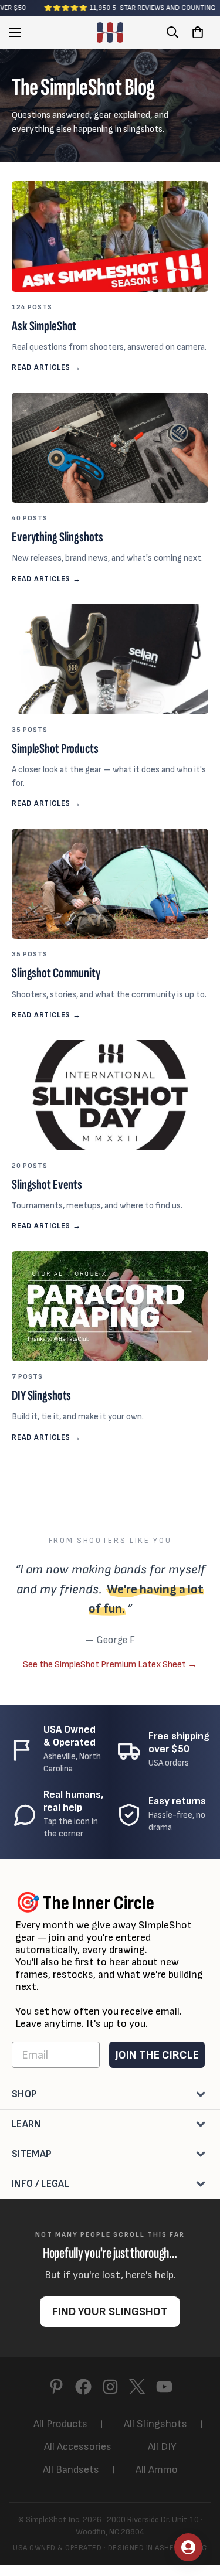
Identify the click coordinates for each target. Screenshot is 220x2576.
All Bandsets (71, 2470)
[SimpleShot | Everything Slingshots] (110, 33)
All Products (60, 2424)
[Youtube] (164, 2387)
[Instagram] (110, 2387)
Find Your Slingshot (110, 2312)
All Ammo (157, 2470)
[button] (198, 32)
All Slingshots (155, 2424)
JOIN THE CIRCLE (157, 2055)
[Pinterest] (56, 2387)
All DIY (162, 2447)
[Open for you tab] (188, 2547)
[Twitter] (137, 2387)
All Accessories (78, 2447)
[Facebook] (83, 2387)
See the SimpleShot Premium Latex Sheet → (110, 1664)
